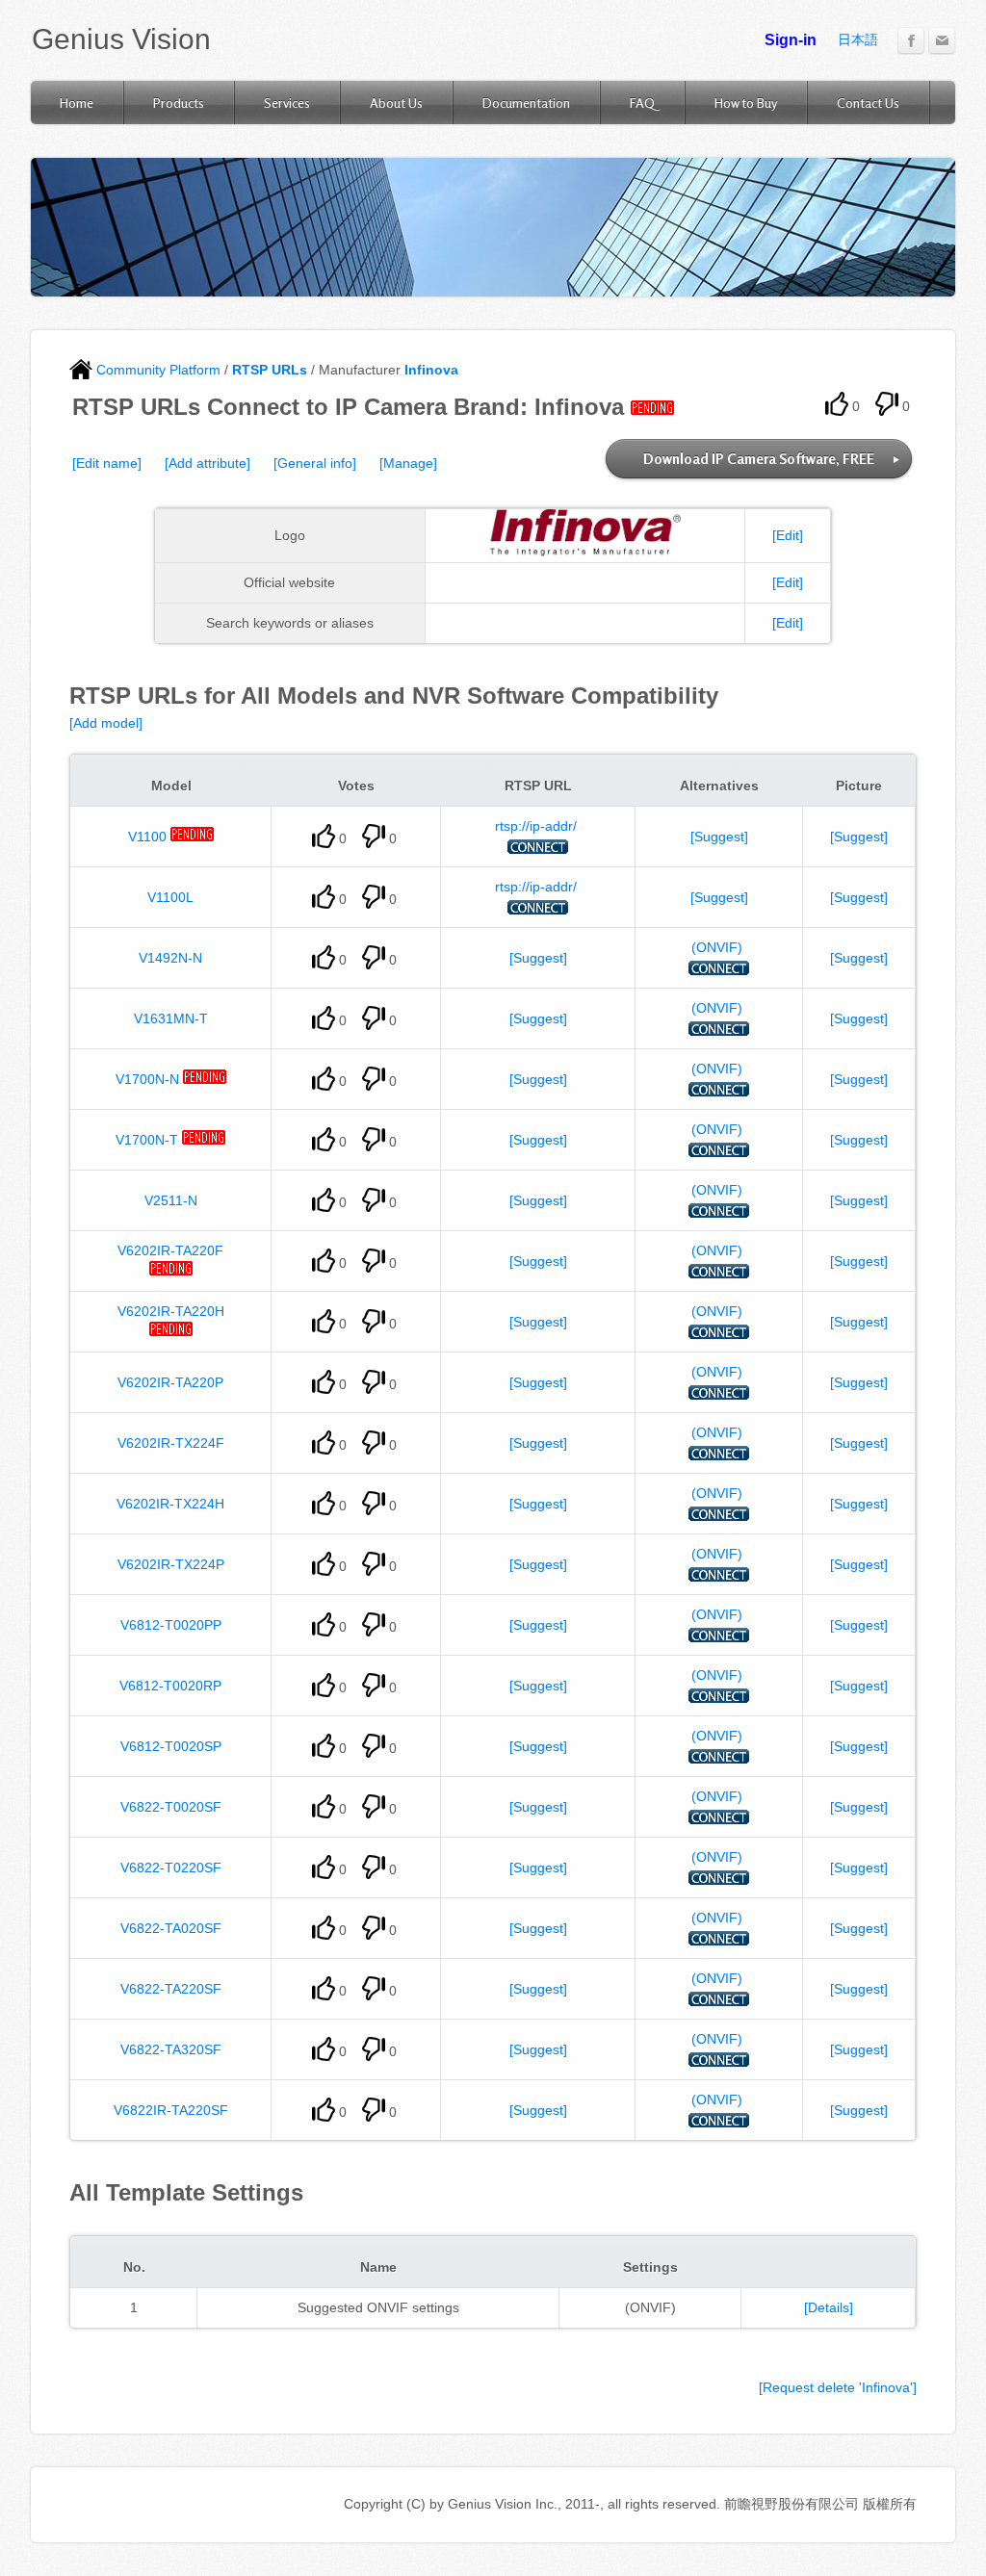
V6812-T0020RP (170, 1686)
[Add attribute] (208, 463)
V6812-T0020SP (171, 1746)
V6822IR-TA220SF (171, 2110)
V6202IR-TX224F (171, 1443)
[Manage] (408, 463)
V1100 (147, 837)
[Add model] (106, 723)
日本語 (858, 39)
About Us (396, 103)
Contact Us (868, 103)
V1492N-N (170, 958)
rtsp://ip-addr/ (536, 826)
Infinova (431, 370)
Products (179, 103)
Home (77, 103)
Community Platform (156, 370)
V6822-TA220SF (171, 1989)
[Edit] (788, 535)
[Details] (829, 2307)
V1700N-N (147, 1079)
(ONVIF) (717, 947)
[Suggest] (719, 837)
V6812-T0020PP (171, 1625)
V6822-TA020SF (171, 1928)
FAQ (642, 103)
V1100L (170, 897)
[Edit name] (107, 463)
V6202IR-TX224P (171, 1564)
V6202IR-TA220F (170, 1250)
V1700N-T (147, 1140)
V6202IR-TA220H (171, 1311)
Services (287, 103)
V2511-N (171, 1200)
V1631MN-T (171, 1018)
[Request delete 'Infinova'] (838, 2387)
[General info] (315, 463)
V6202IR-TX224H (170, 1504)
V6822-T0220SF (171, 1868)
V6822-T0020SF (171, 1807)
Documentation (526, 103)
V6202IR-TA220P (170, 1382)
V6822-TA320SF (171, 2049)
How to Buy (746, 103)
